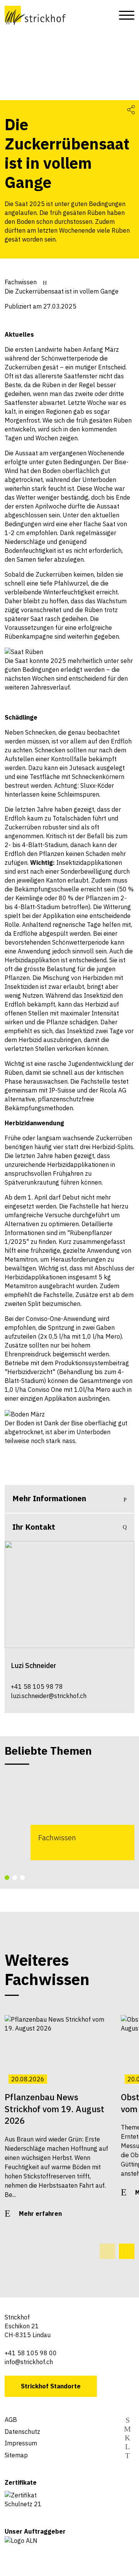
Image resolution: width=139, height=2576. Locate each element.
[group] (69, 1816)
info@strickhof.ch (29, 2362)
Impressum (21, 2443)
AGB (11, 2420)
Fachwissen (21, 282)
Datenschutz (22, 2432)
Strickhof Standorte (51, 2386)
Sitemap (16, 2455)
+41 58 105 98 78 (37, 1687)
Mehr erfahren (40, 2214)
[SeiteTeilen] (131, 109)
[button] (7, 1878)
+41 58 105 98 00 (31, 2353)
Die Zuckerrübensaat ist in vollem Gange (62, 291)
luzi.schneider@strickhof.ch (49, 1696)
